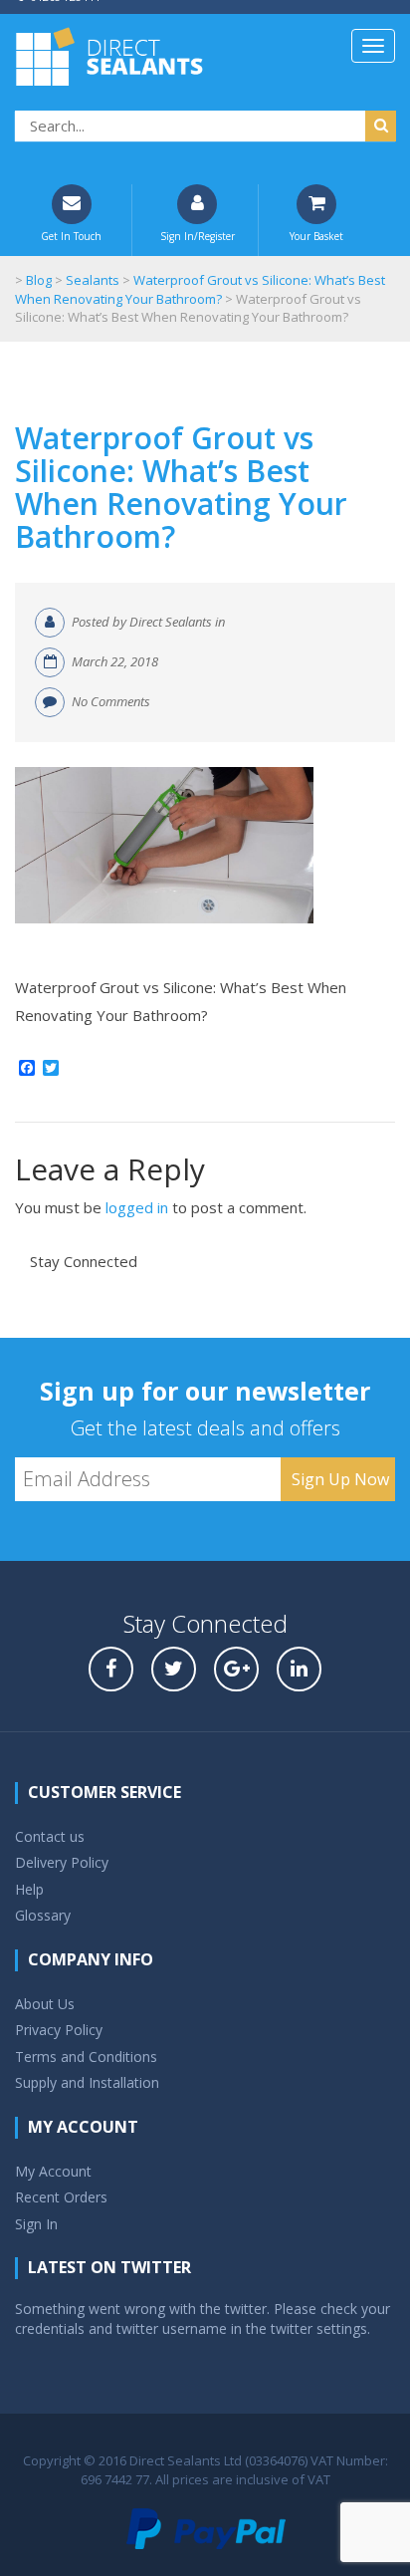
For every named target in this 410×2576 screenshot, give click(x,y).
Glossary (43, 1915)
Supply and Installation (87, 2082)
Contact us (50, 1836)
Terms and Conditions (86, 2057)
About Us (45, 2004)
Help (29, 1889)
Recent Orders (61, 2197)
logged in (137, 1207)
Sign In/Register (198, 236)
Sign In (36, 2224)
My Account (53, 2171)
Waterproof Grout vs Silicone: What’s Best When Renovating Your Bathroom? (181, 487)
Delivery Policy (62, 1862)
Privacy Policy (59, 2030)
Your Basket (316, 236)
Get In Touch (71, 236)
